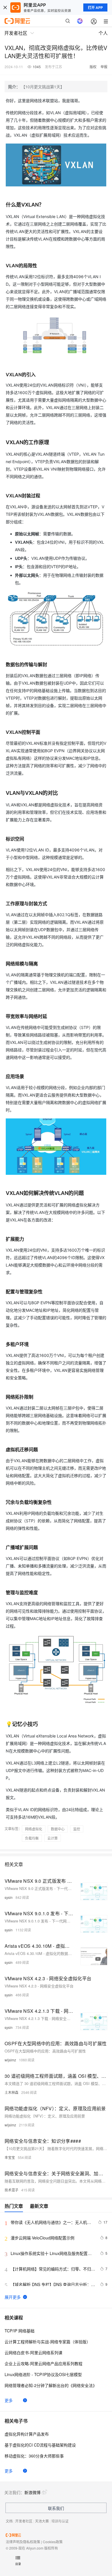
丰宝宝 (10, 2157)
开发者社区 (24, 2521)
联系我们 (56, 2508)
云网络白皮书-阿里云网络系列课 (33, 2352)
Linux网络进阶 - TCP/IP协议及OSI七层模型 (43, 2374)
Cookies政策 (53, 2542)
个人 (103, 33)
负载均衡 (32, 1838)
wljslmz (10, 2060)
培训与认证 (60, 2521)
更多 (9, 2400)
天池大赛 (42, 2521)
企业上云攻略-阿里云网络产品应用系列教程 (44, 2363)
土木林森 (11, 2092)
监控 (77, 1829)
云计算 (53, 1838)
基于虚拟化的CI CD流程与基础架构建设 (40, 2445)
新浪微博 (32, 2492)
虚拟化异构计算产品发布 (27, 2434)
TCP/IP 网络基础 (20, 2331)
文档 (9, 2521)
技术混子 (11, 2190)
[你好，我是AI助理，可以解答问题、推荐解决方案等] (80, 21)
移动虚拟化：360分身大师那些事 (34, 2456)
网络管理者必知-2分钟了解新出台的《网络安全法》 (51, 2385)
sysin (9, 1897)
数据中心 (58, 1829)
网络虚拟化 (34, 1829)
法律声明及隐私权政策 (23, 2542)
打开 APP (95, 7)
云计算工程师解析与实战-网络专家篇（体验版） (48, 2342)
